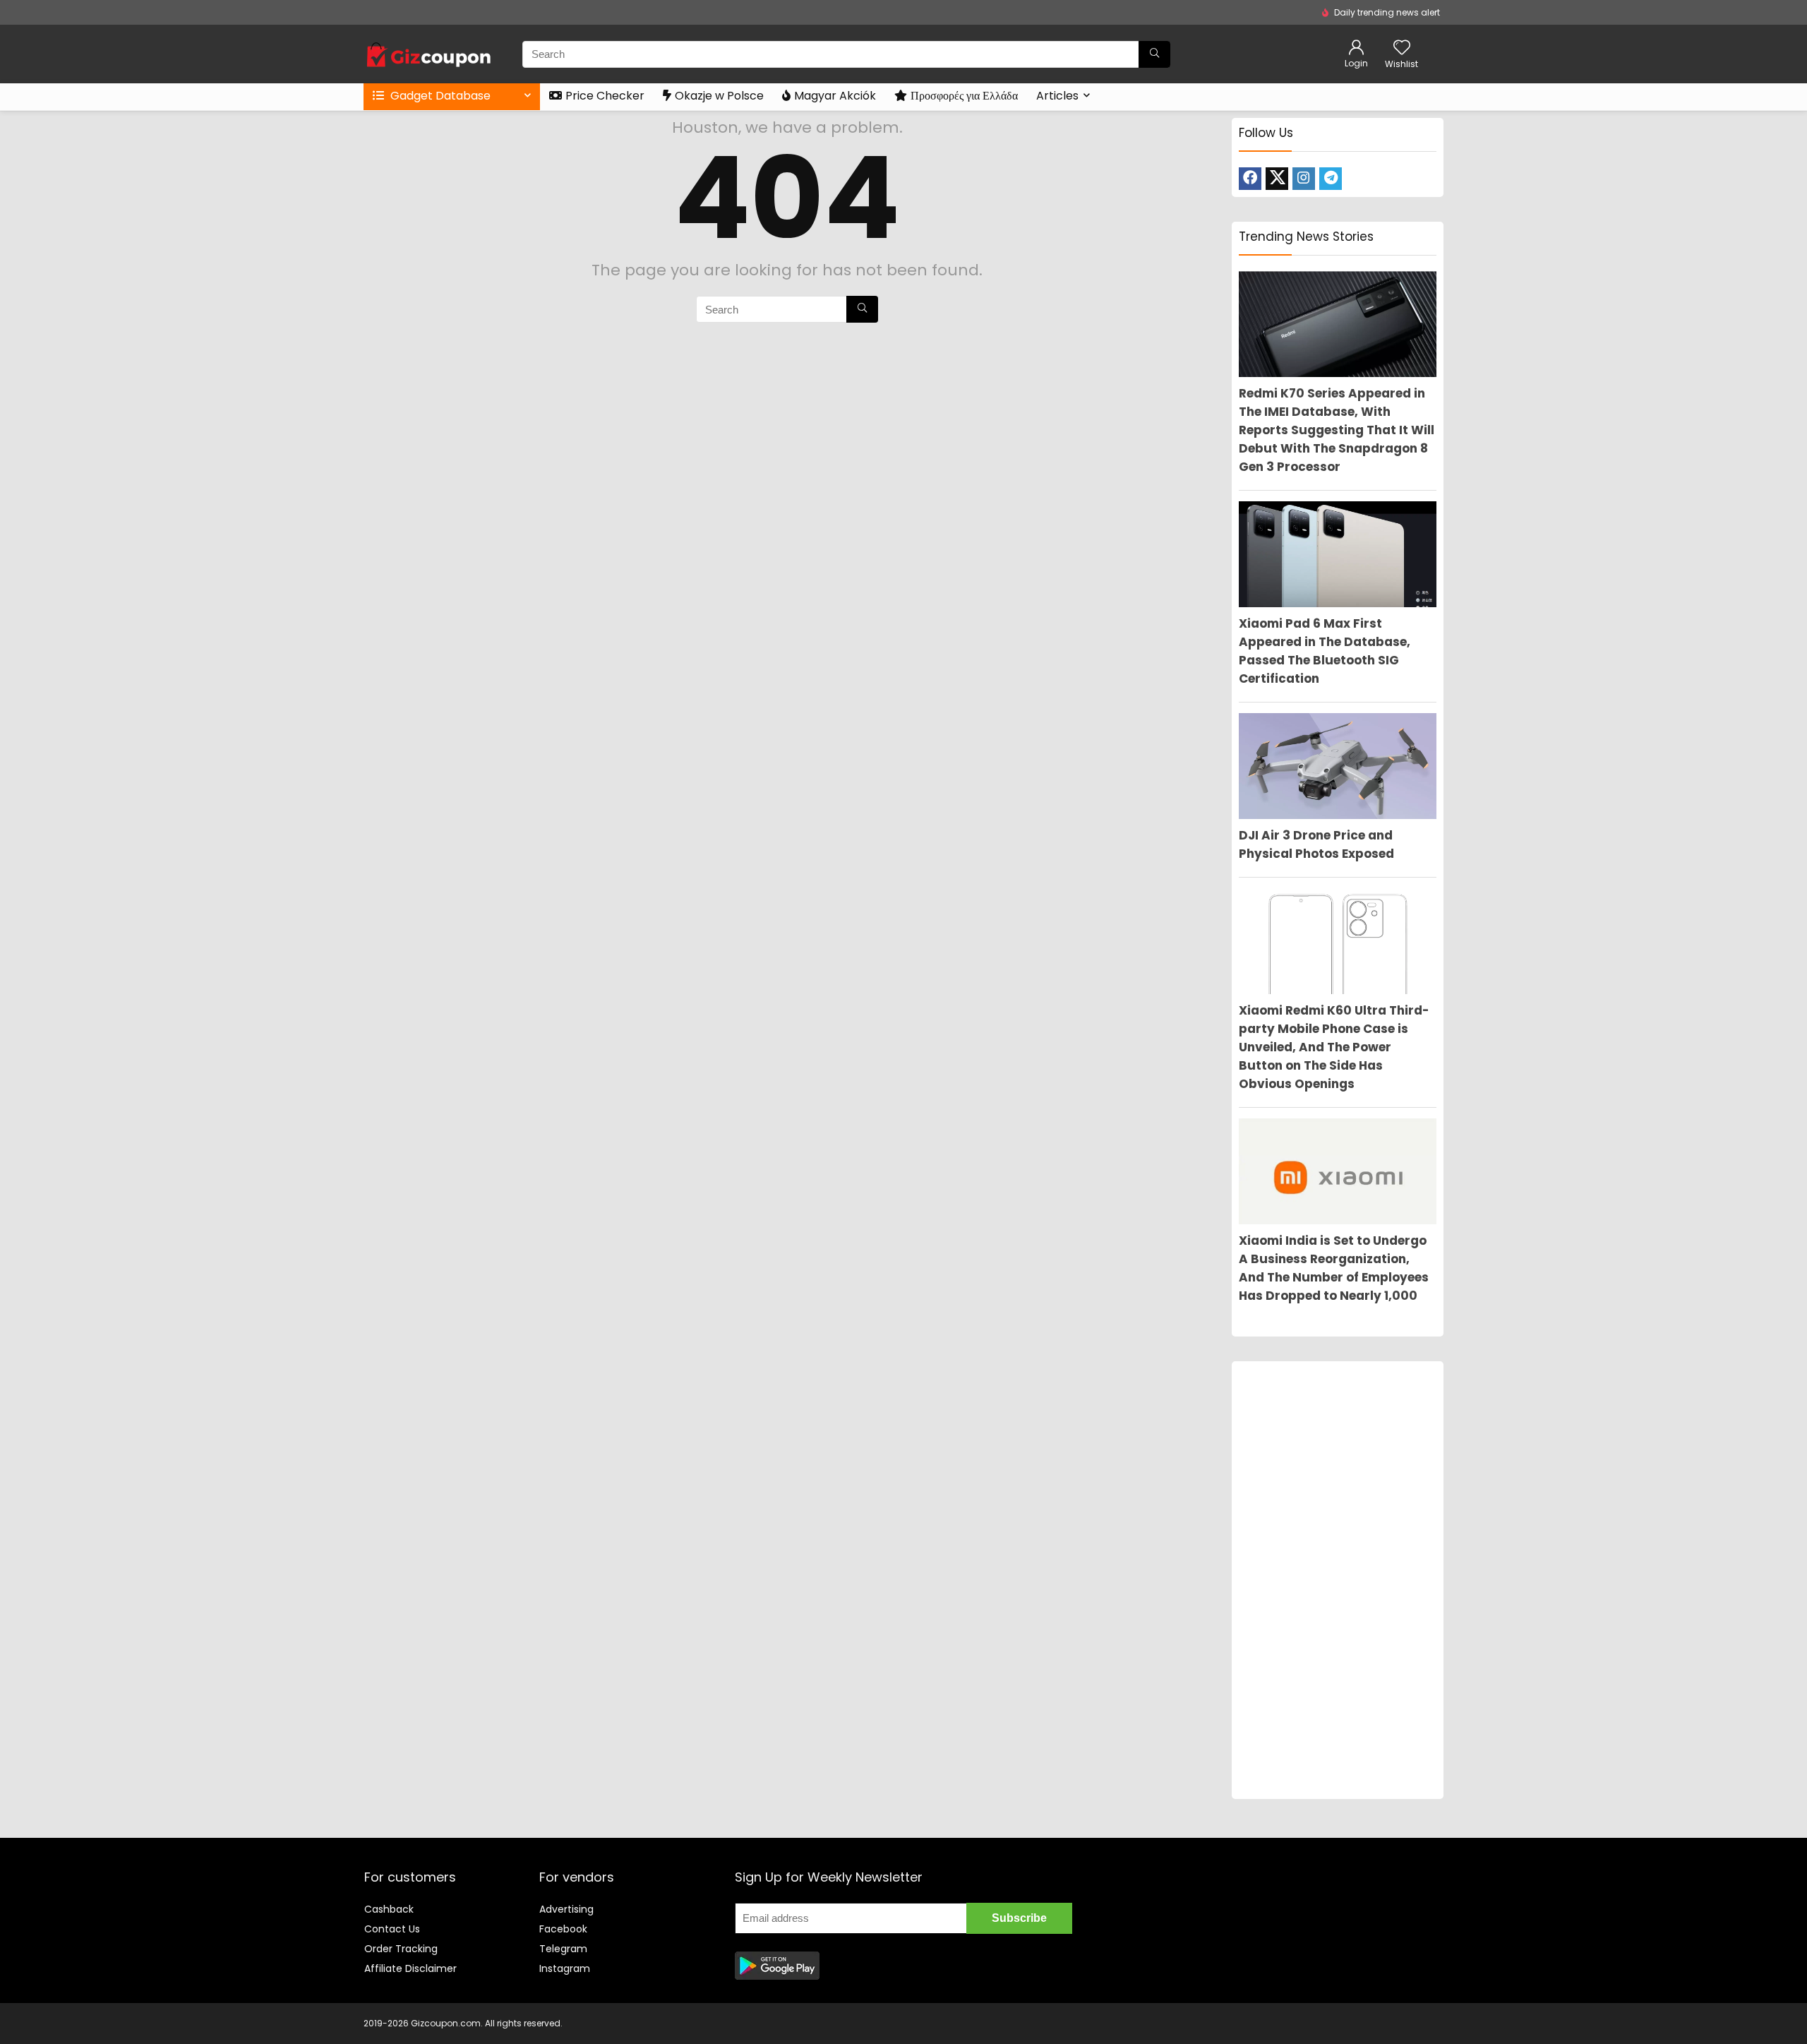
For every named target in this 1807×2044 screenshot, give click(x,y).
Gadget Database (439, 96)
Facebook (563, 1929)
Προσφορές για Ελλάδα (964, 96)
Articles (1057, 96)
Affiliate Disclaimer (410, 1968)
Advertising (566, 1909)
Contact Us (392, 1929)
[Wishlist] (1402, 48)
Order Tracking (401, 1949)
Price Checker (605, 96)
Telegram (563, 1949)
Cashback (389, 1909)
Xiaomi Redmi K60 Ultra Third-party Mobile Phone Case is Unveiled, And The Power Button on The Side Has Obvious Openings (1334, 1047)
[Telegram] (1331, 179)
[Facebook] (1250, 179)
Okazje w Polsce (719, 96)
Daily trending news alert (1387, 12)
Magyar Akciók (835, 96)
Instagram (565, 1968)
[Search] (1154, 54)
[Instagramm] (1304, 179)
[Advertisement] (1338, 1580)
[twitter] (1277, 179)
